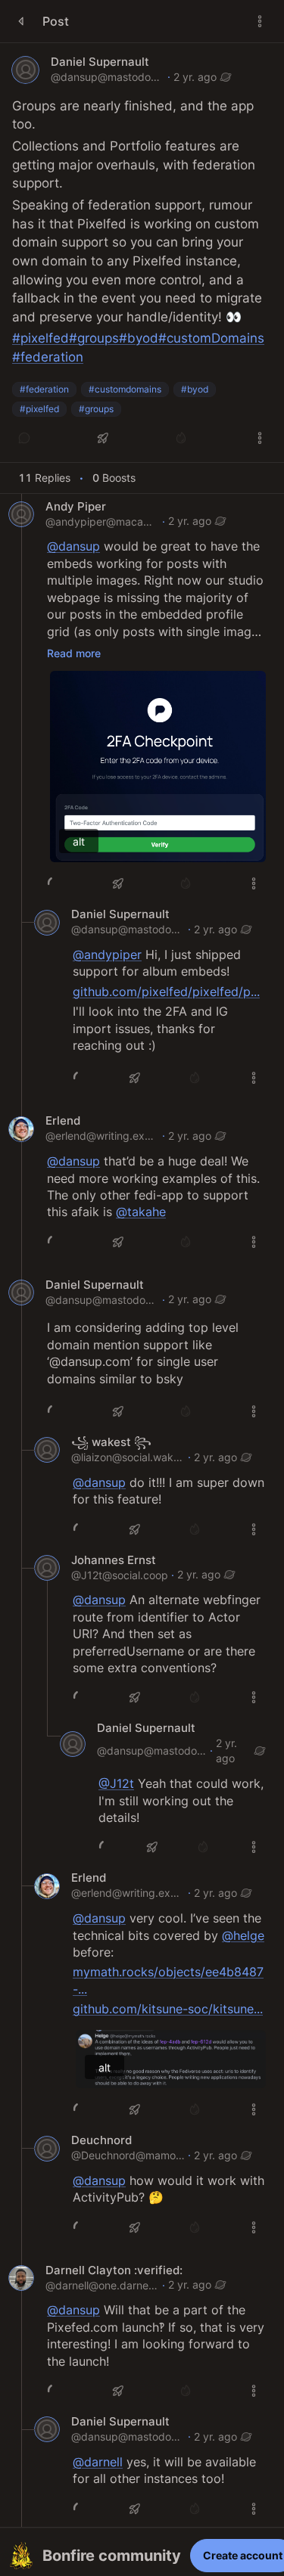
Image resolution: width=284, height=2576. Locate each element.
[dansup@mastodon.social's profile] (25, 70)
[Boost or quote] (103, 438)
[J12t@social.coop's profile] (47, 1568)
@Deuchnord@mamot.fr (128, 2155)
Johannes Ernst (114, 1560)
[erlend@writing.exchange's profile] (21, 1129)
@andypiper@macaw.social (102, 521)
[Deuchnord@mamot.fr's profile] (47, 2149)
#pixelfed (39, 409)
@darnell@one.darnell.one (102, 2285)
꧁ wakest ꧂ (111, 1442)
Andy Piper (76, 507)
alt (79, 841)
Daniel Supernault (100, 62)
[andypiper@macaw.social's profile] (21, 514)
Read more (74, 653)
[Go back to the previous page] (21, 21)
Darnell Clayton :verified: (114, 2270)
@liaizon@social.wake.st (128, 1457)
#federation (44, 389)
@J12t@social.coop (120, 1575)
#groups (96, 409)
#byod (195, 389)
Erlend (63, 1121)
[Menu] (260, 21)
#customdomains (125, 389)
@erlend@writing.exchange (102, 1136)
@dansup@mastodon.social (108, 77)
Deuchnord (101, 2140)
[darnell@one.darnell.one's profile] (21, 2278)
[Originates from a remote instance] (226, 77)
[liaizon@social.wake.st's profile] (47, 1450)
